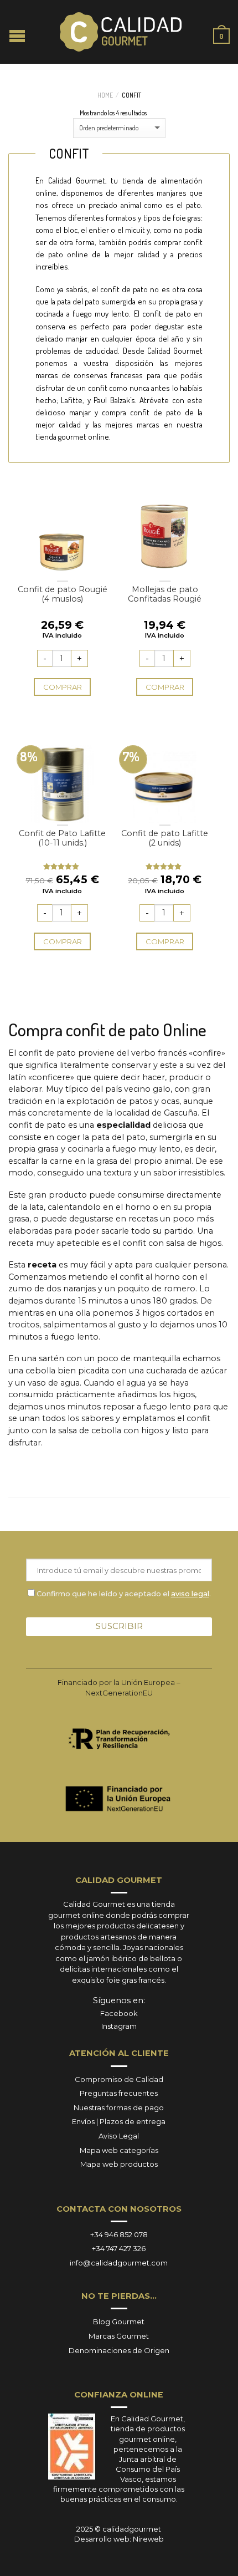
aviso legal (190, 1594)
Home (105, 95)
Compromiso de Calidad (119, 2079)
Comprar (63, 687)
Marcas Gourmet (119, 2336)
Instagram (119, 2026)
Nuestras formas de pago (119, 2107)
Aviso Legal (119, 2136)
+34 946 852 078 (119, 2234)
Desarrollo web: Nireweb (119, 2539)
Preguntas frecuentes (119, 2093)
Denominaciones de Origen (119, 2350)
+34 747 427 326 (119, 2248)
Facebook (119, 2013)
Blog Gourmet (119, 2322)
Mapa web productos (119, 2164)
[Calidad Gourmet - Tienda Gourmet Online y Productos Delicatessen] (121, 32)
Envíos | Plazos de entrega (119, 2121)
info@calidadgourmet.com (119, 2263)
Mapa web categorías (119, 2150)
